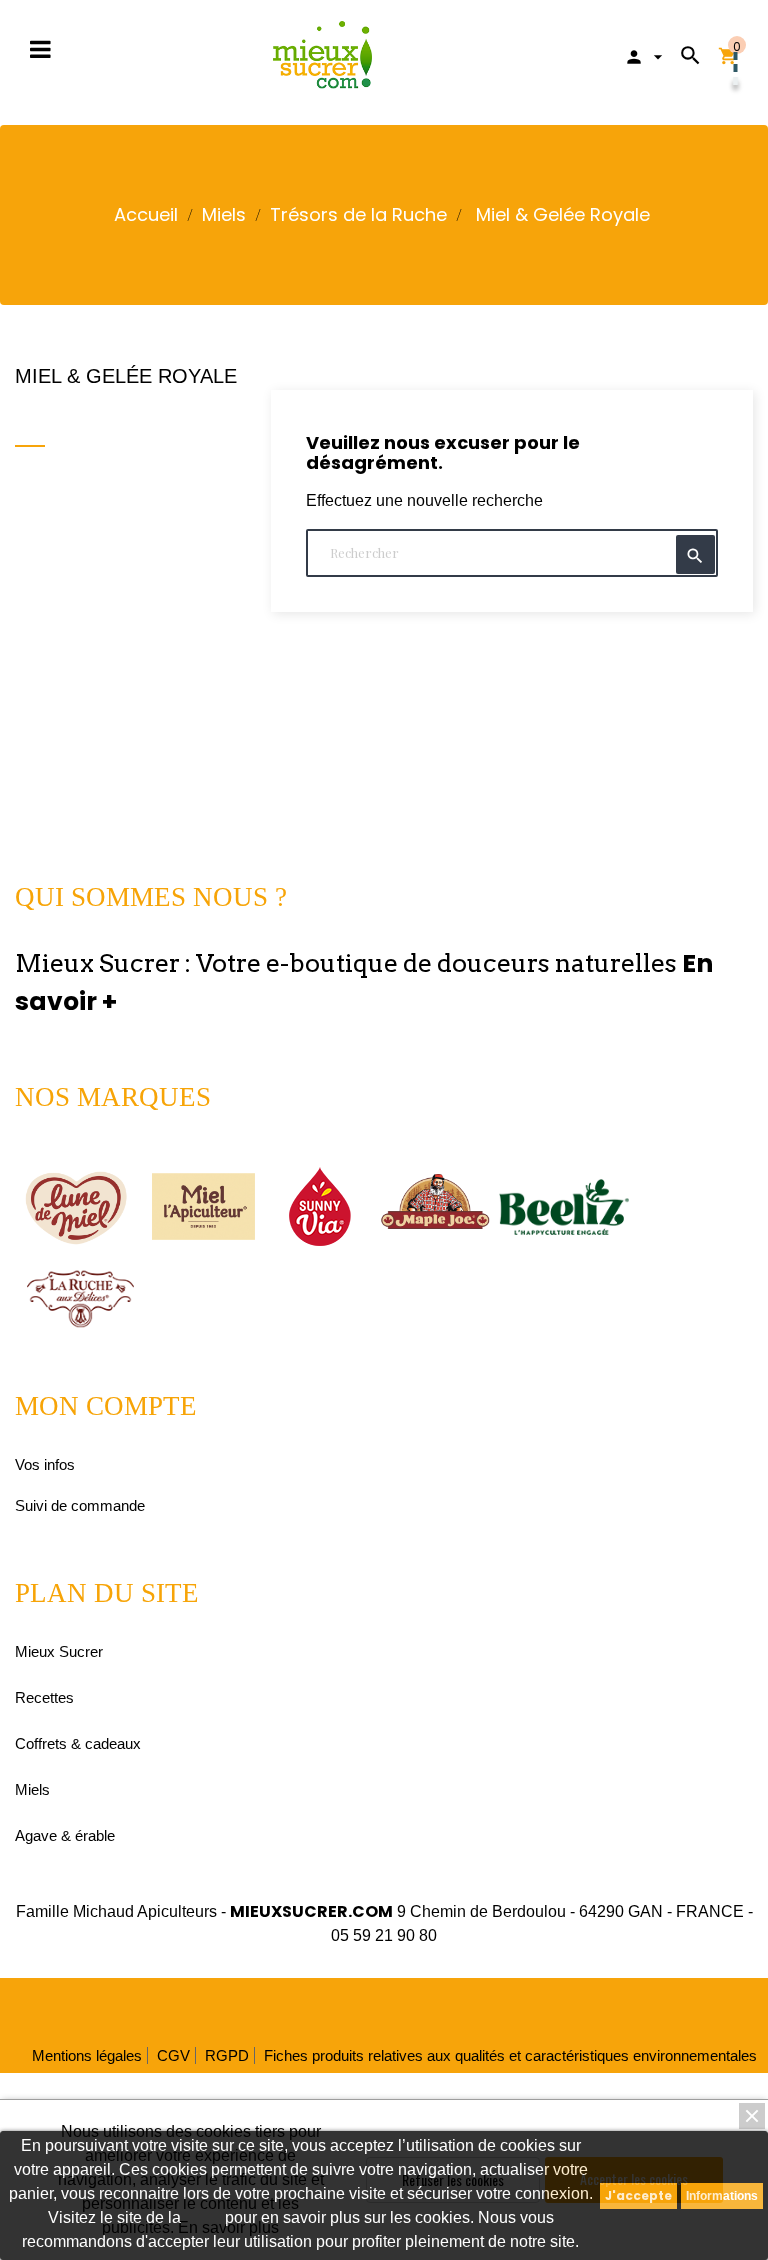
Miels (32, 1789)
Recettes (44, 1697)
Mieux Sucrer (59, 1651)
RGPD (227, 2055)
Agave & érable (65, 1835)
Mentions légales (87, 2055)
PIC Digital (493, 2007)
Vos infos (45, 1464)
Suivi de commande (80, 1505)
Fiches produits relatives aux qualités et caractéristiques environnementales (510, 2055)
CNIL (203, 2217)
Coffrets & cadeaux (78, 1743)
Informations (722, 2196)
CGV (173, 2055)
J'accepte (638, 2195)
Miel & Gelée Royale (126, 376)
